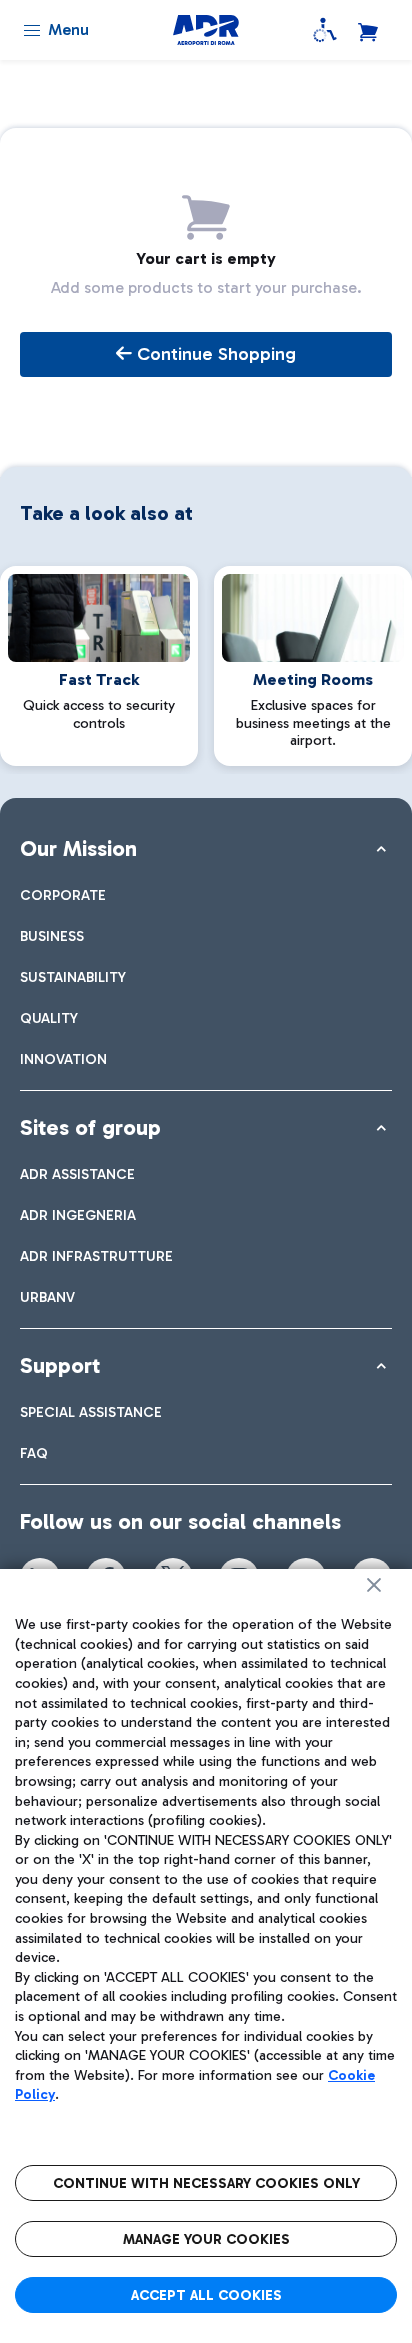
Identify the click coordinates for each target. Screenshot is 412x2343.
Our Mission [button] (78, 848)
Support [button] (60, 1365)
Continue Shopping (214, 354)
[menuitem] (63, 895)
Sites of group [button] (90, 1127)
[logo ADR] (205, 30)
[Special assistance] (325, 30)
